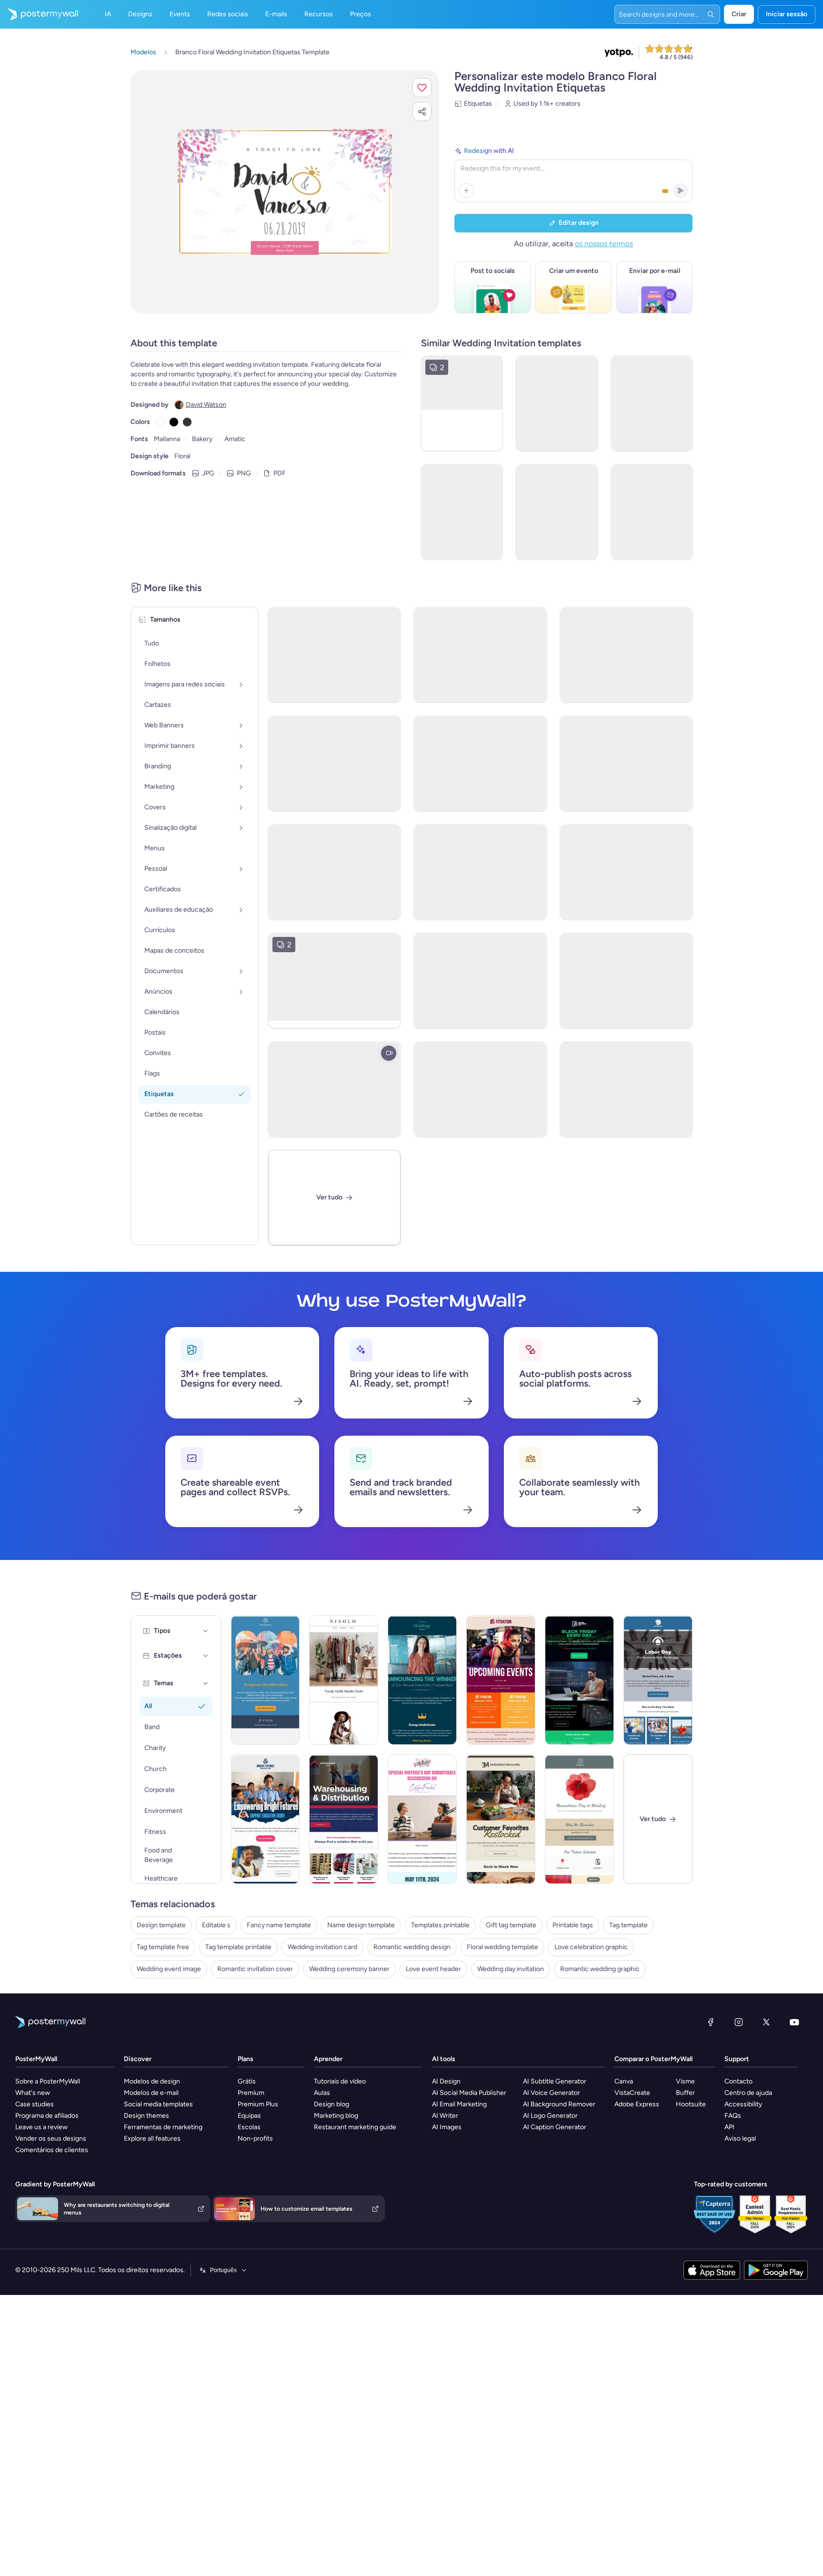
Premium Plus (258, 2104)
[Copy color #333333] (187, 422)
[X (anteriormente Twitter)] (766, 2022)
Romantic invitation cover (255, 1969)
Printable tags (573, 1925)
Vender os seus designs (51, 2138)
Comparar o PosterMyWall (653, 2059)
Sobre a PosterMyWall (48, 2081)
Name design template (361, 1925)
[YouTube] (794, 2022)
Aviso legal (740, 2138)
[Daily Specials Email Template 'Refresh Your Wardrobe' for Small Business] (344, 1680)
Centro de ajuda (748, 2093)
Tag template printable (238, 1947)
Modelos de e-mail (151, 2093)
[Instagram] (739, 2022)
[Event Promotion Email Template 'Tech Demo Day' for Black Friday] (579, 1680)
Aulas (322, 2093)
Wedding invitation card (322, 1947)
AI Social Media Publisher (469, 2093)
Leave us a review (41, 2127)
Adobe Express (637, 2104)
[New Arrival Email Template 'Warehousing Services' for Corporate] (344, 1819)
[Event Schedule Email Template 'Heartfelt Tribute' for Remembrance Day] (579, 1819)
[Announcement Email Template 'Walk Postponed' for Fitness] (266, 1680)
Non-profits (255, 2138)
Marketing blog (336, 2116)
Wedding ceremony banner (349, 1969)
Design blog (331, 2104)
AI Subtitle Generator (555, 2081)
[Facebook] (711, 2022)
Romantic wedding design (412, 1947)
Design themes (146, 2116)
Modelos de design (152, 2081)
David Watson (206, 405)
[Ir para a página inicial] (39, 14)
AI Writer (445, 2116)
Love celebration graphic (591, 1947)
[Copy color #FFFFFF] (161, 422)
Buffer (685, 2093)
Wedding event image (169, 1969)
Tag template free (163, 1947)
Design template (161, 1925)
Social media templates (158, 2104)
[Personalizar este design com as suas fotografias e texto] (285, 192)
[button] (422, 88)
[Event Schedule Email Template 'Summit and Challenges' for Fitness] (501, 1680)
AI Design (446, 2081)
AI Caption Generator (555, 2127)
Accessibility (743, 2104)
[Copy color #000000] (174, 422)
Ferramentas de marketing (163, 2127)
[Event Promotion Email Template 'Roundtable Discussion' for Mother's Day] (422, 1819)
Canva (624, 2081)
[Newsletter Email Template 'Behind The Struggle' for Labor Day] (658, 1680)
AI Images (447, 2127)
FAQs (733, 2116)
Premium (251, 2093)
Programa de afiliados (47, 2116)
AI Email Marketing (459, 2104)
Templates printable (440, 1925)
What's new (33, 2093)
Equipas (249, 2116)
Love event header (433, 1969)
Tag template (628, 1925)
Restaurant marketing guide (355, 2127)
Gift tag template (511, 1925)
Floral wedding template (502, 1947)
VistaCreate (632, 2093)
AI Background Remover (559, 2104)
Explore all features (152, 2138)
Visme (685, 2081)
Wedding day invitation (511, 1969)
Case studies (35, 2104)
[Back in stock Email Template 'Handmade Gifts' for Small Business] (501, 1819)
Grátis (247, 2081)
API (729, 2127)
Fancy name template (279, 1925)
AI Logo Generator (550, 2116)
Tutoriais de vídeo (340, 2081)
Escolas (249, 2127)
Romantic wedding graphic (600, 1969)
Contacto (738, 2081)
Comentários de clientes (52, 2150)
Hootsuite (691, 2104)
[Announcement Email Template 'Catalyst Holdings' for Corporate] (422, 1680)
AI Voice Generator (552, 2093)
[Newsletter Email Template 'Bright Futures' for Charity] (266, 1819)
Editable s (216, 1925)
